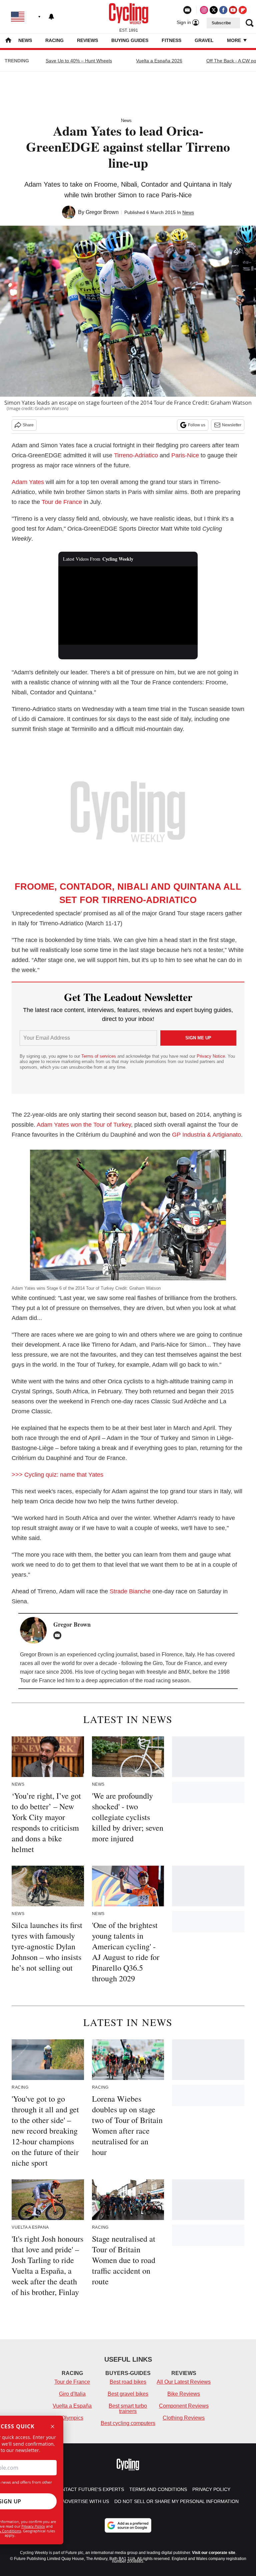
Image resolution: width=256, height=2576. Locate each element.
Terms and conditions (158, 2489)
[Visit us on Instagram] (204, 10)
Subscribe (221, 23)
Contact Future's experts (89, 2489)
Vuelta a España (72, 2406)
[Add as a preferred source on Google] (128, 2525)
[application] (128, 606)
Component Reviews (184, 2406)
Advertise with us (85, 2501)
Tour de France (62, 502)
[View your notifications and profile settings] (51, 17)
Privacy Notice (211, 1056)
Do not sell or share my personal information (176, 2501)
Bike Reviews (184, 2394)
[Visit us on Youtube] (233, 10)
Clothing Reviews (184, 2418)
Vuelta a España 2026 (159, 61)
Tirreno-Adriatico (136, 455)
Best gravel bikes (128, 2394)
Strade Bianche (130, 1591)
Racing (54, 40)
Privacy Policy (33, 2526)
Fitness (171, 40)
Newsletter (232, 425)
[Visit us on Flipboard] (243, 10)
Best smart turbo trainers (128, 2408)
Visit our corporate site (214, 2553)
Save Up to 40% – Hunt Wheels (79, 61)
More (235, 40)
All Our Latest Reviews (184, 2382)
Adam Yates (28, 482)
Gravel (204, 40)
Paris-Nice (185, 455)
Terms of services (99, 1056)
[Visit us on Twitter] (214, 10)
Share (28, 425)
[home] (8, 41)
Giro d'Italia (72, 2394)
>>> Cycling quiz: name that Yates (57, 1475)
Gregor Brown (102, 212)
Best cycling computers (128, 2423)
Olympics (72, 2418)
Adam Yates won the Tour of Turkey (84, 1125)
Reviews (87, 40)
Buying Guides (130, 40)
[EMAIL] (59, 1635)
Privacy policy (211, 2489)
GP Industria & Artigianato (206, 1135)
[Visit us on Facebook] (223, 10)
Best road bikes (128, 2382)
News (25, 40)
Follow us (197, 425)
